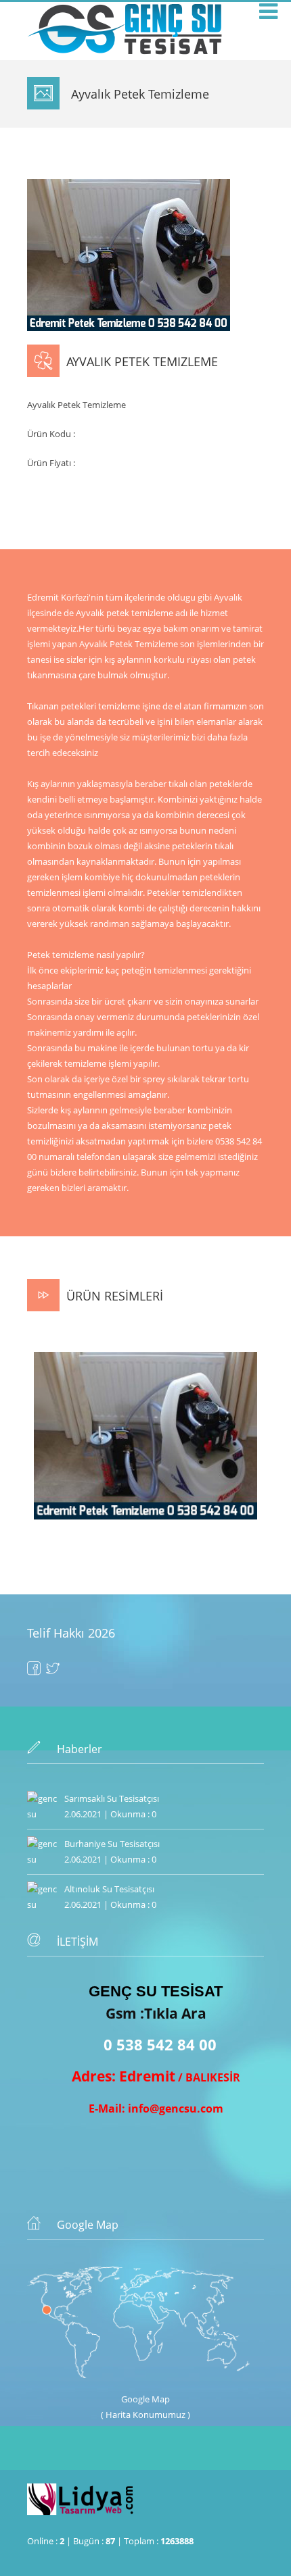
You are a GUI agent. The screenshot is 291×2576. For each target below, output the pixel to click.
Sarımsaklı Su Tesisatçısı (112, 1798)
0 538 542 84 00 (160, 2044)
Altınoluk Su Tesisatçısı (109, 1889)
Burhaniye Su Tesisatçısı (112, 1844)
